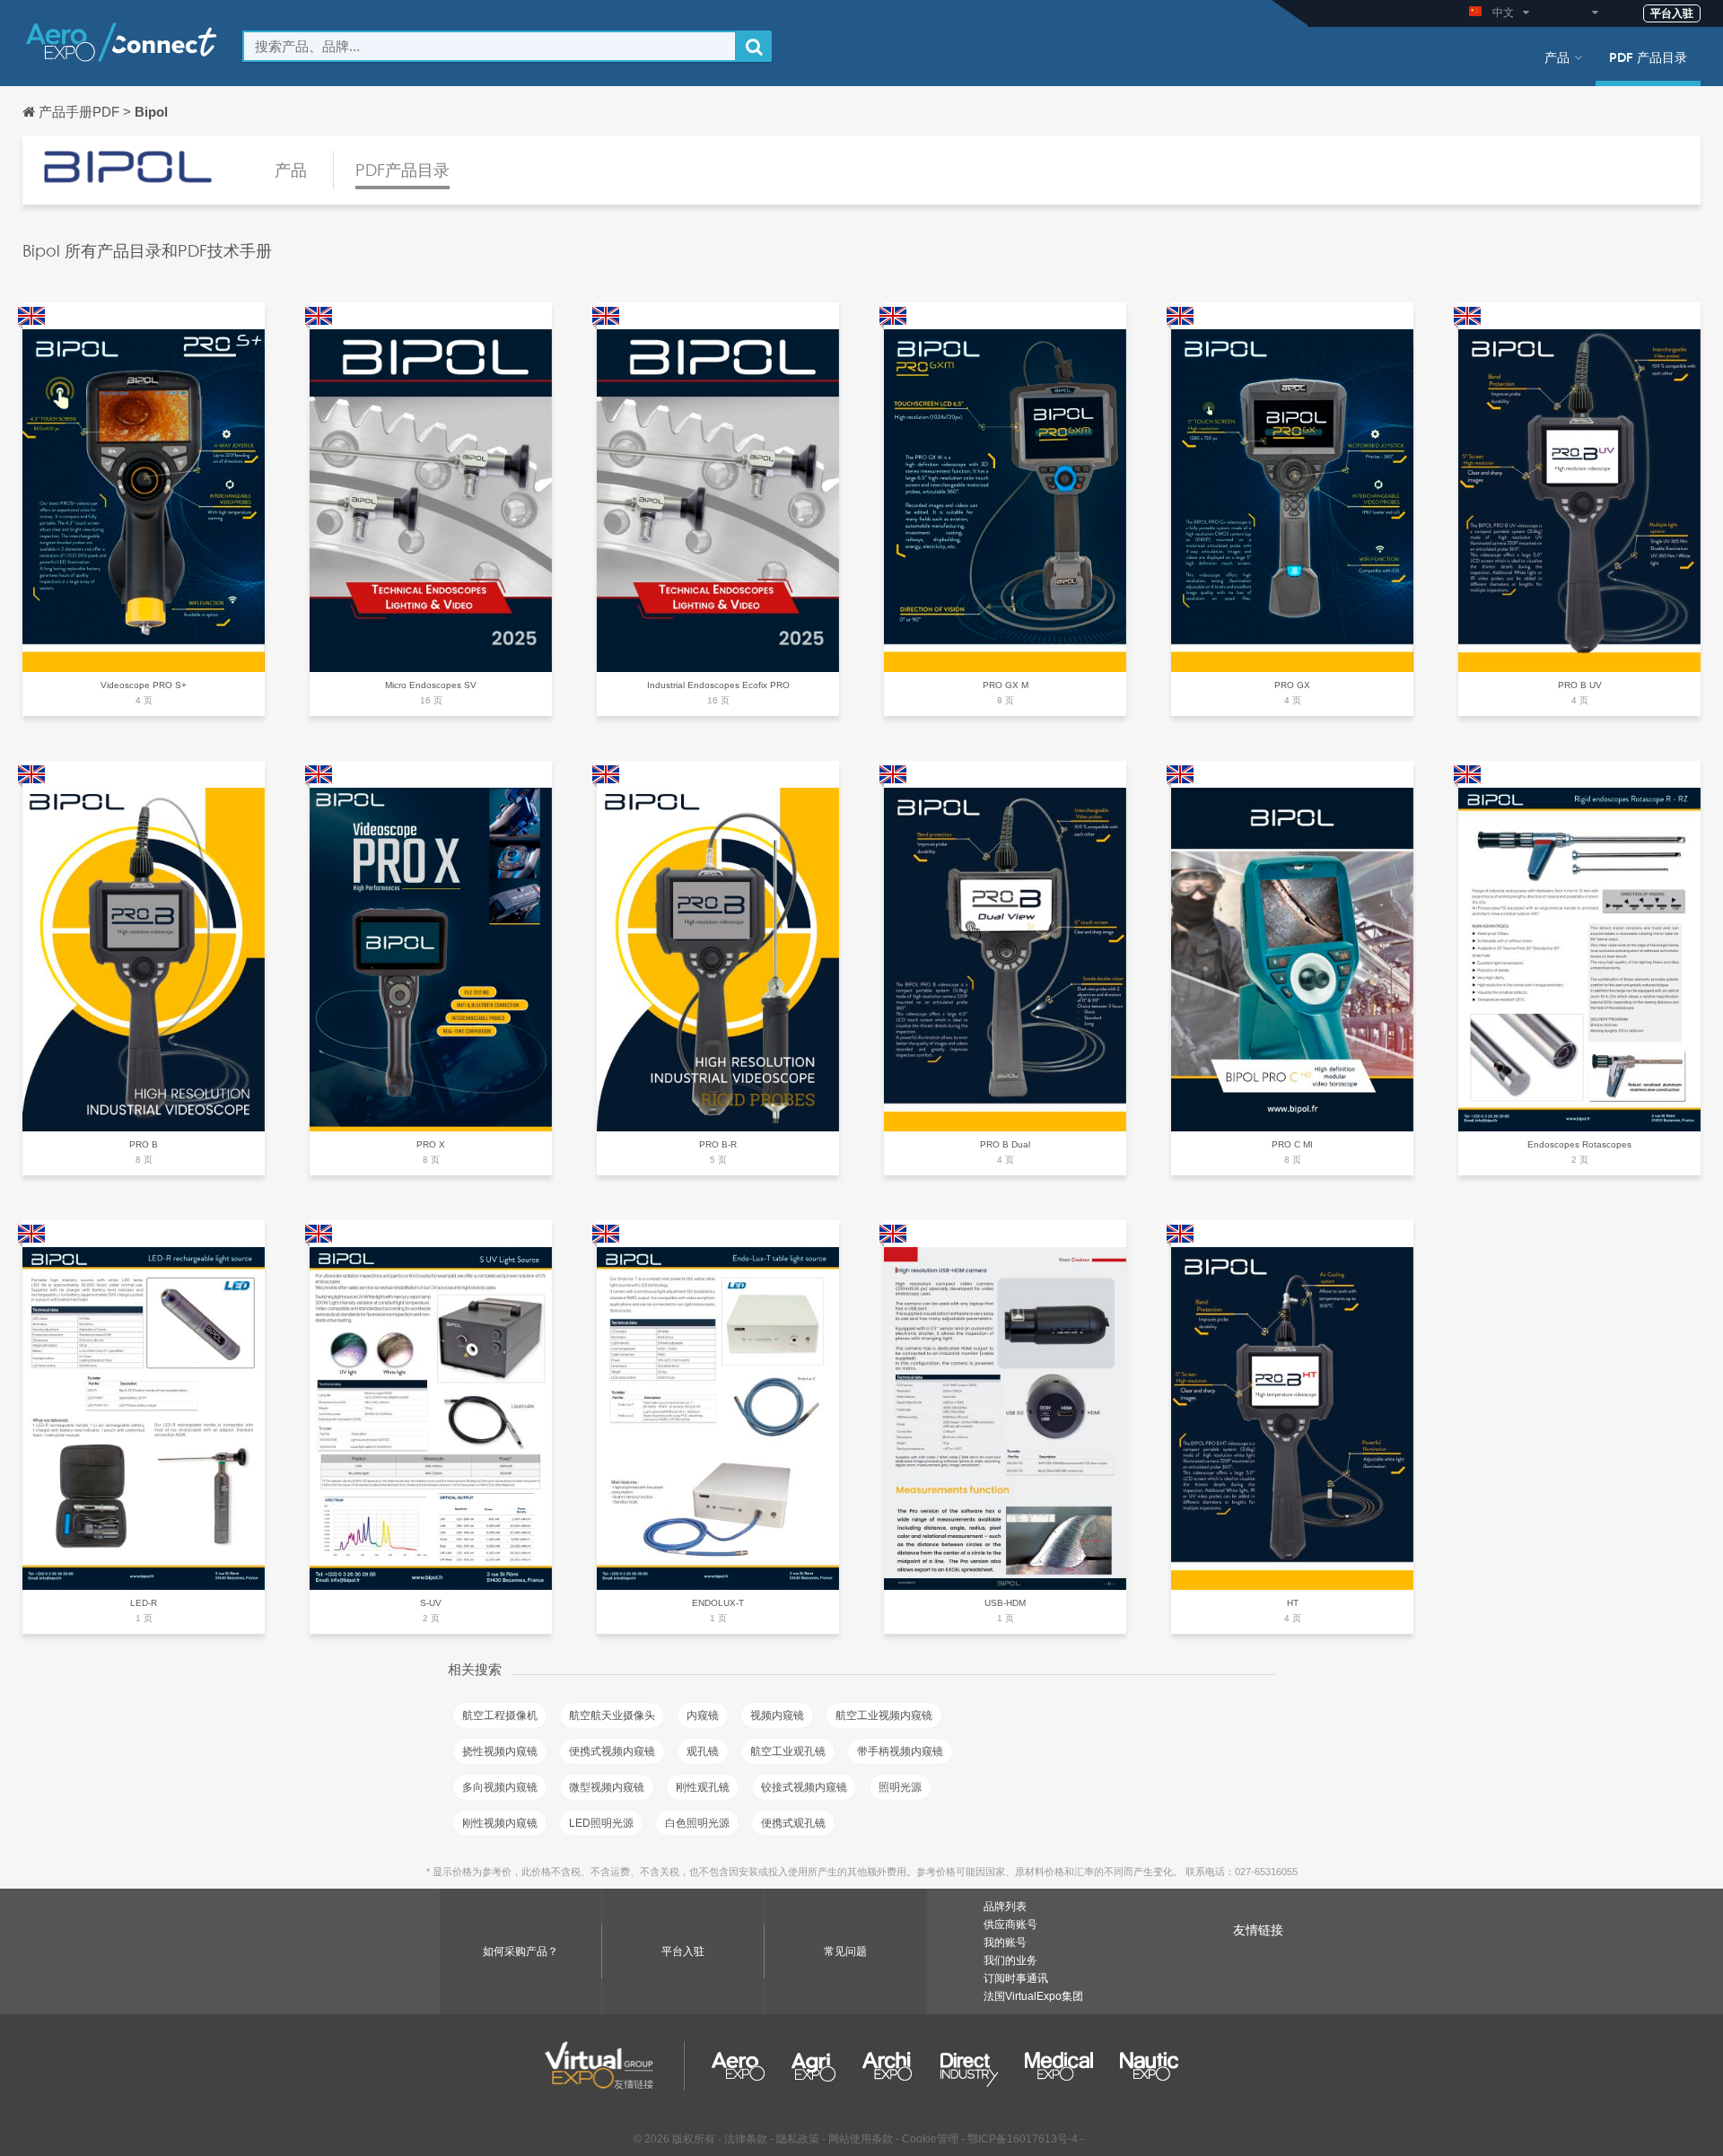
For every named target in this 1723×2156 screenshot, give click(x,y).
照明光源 (900, 1787)
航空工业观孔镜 (788, 1751)
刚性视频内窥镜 (500, 1823)
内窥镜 (703, 1715)
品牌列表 (1005, 1907)
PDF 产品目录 (1648, 57)
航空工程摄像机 (500, 1715)
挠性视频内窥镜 (500, 1751)
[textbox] (490, 46)
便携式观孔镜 (793, 1823)
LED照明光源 (601, 1823)
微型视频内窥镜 (607, 1787)
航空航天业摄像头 (612, 1715)
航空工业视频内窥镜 (884, 1715)
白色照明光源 (697, 1823)
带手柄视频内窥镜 (900, 1751)
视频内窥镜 (777, 1715)
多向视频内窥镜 (500, 1787)
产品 (1557, 57)
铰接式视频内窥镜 (804, 1787)
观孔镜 (703, 1751)
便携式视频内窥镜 (612, 1751)
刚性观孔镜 (703, 1787)
